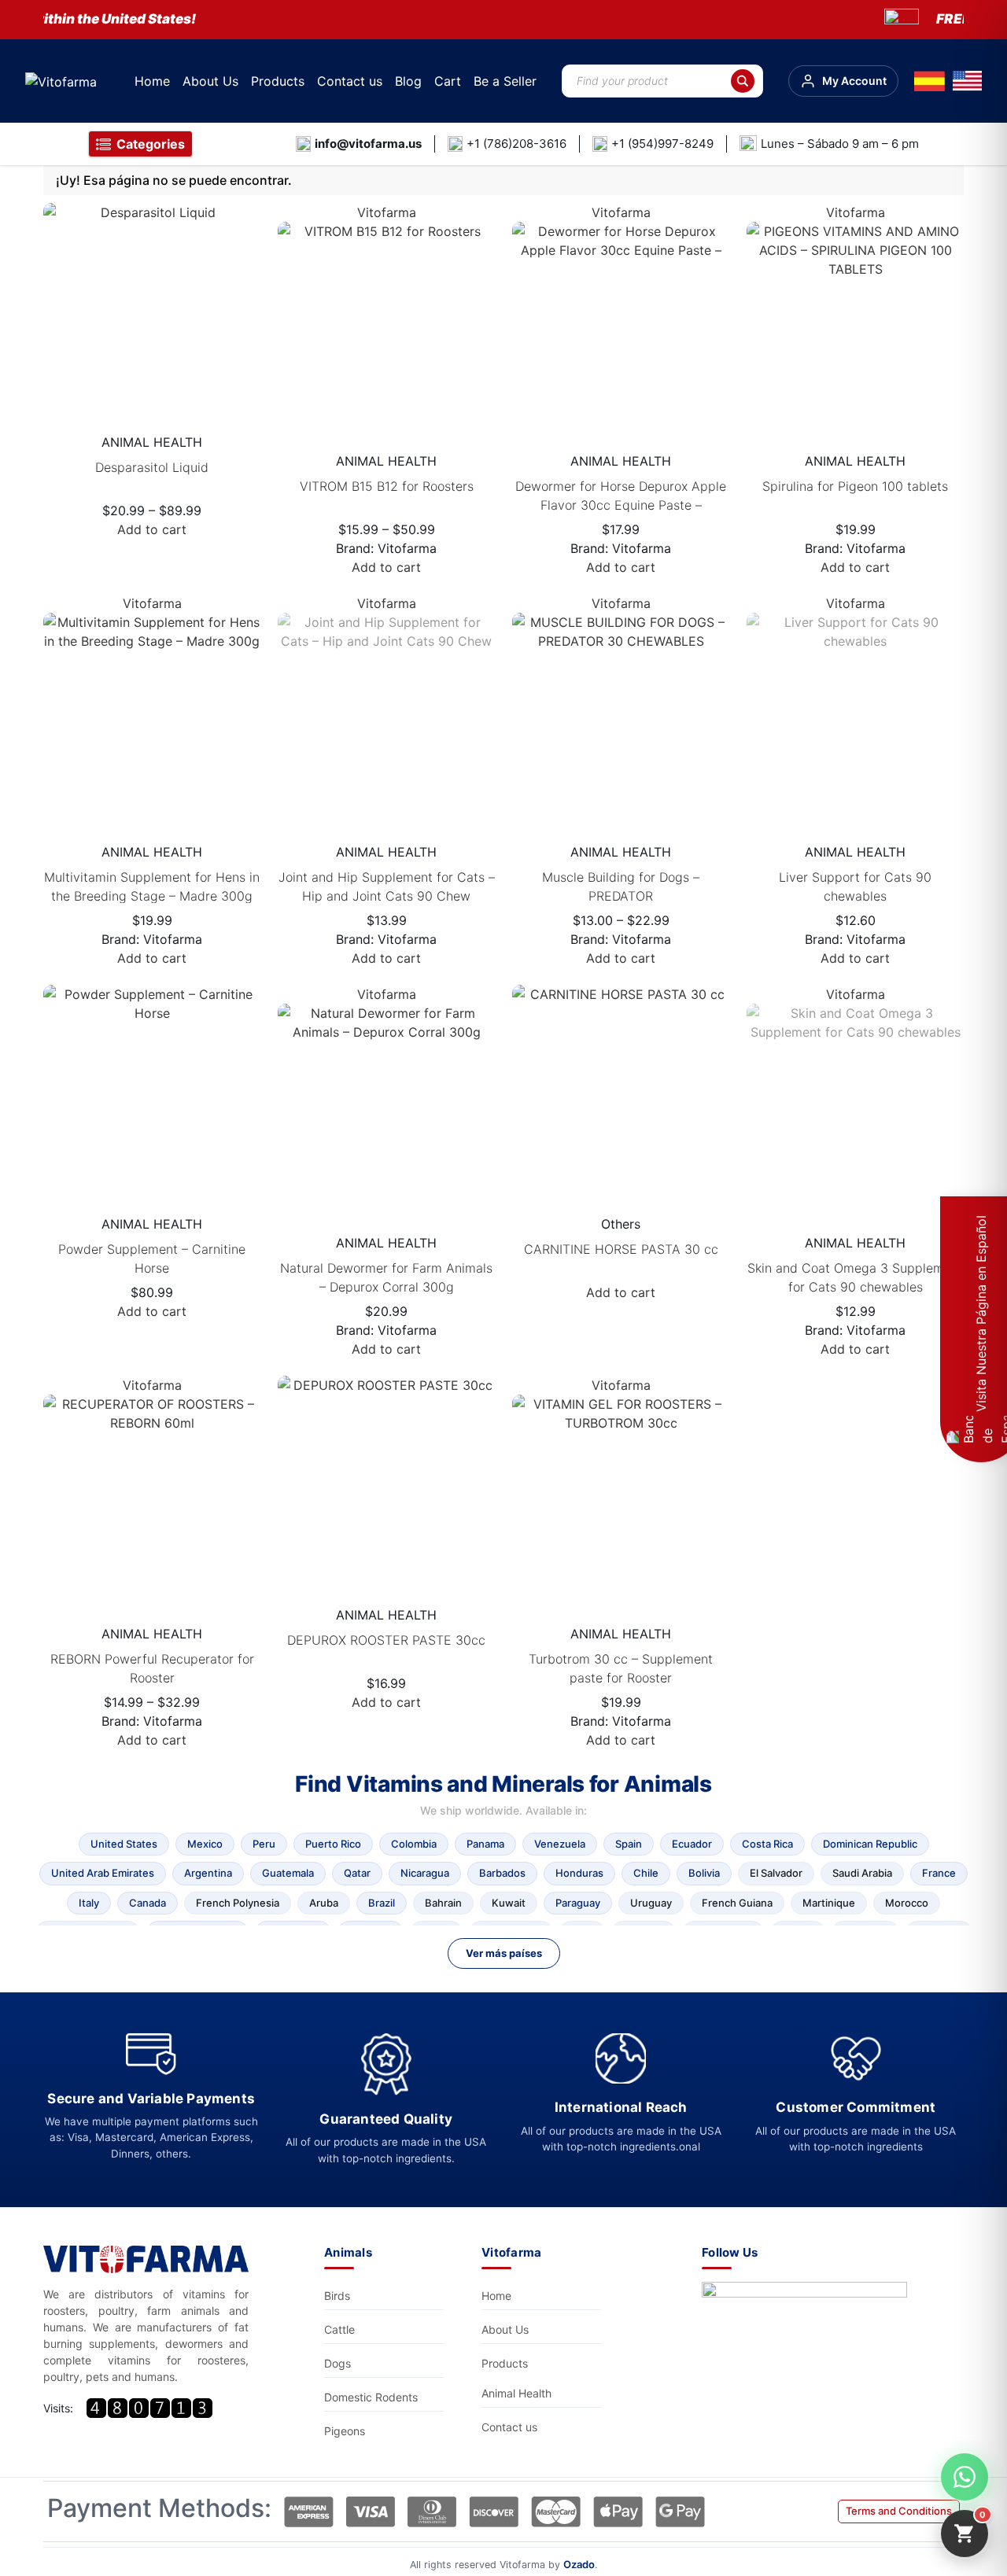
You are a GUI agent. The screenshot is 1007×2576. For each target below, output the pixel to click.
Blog (408, 81)
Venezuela (560, 1844)
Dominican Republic (870, 1844)
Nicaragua (425, 1873)
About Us (210, 81)
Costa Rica (767, 1844)
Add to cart (152, 529)
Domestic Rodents (371, 2397)
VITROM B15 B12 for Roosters (387, 486)
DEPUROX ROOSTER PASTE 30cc (386, 1640)
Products (278, 81)
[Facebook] (808, 2325)
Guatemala (288, 1873)
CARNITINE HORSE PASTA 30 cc (621, 1249)
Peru (264, 1844)
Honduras (579, 1873)
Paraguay (578, 1903)
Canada (148, 1903)
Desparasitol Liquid (152, 467)
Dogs (338, 2363)
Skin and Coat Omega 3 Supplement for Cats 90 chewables (855, 1277)
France (939, 1873)
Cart (448, 81)
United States (124, 1844)
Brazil (382, 1903)
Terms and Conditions (899, 2511)
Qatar (357, 1873)
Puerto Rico (333, 1844)
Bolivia (704, 1873)
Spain (629, 1844)
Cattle (339, 2329)
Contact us (350, 81)
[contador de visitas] (149, 2408)
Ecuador (692, 1844)
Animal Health (516, 2393)
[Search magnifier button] (743, 81)
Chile (646, 1873)
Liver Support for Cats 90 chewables (855, 886)
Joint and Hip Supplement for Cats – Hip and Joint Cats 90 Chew (387, 886)
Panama (485, 1844)
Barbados (502, 1873)
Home (152, 81)
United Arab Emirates (103, 1873)
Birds (337, 2296)
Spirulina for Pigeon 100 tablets (855, 486)
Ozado (579, 2564)
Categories (151, 144)
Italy (89, 1903)
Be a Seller (505, 81)
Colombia (414, 1844)
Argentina (208, 1873)
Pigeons (345, 2431)
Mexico (205, 1844)
